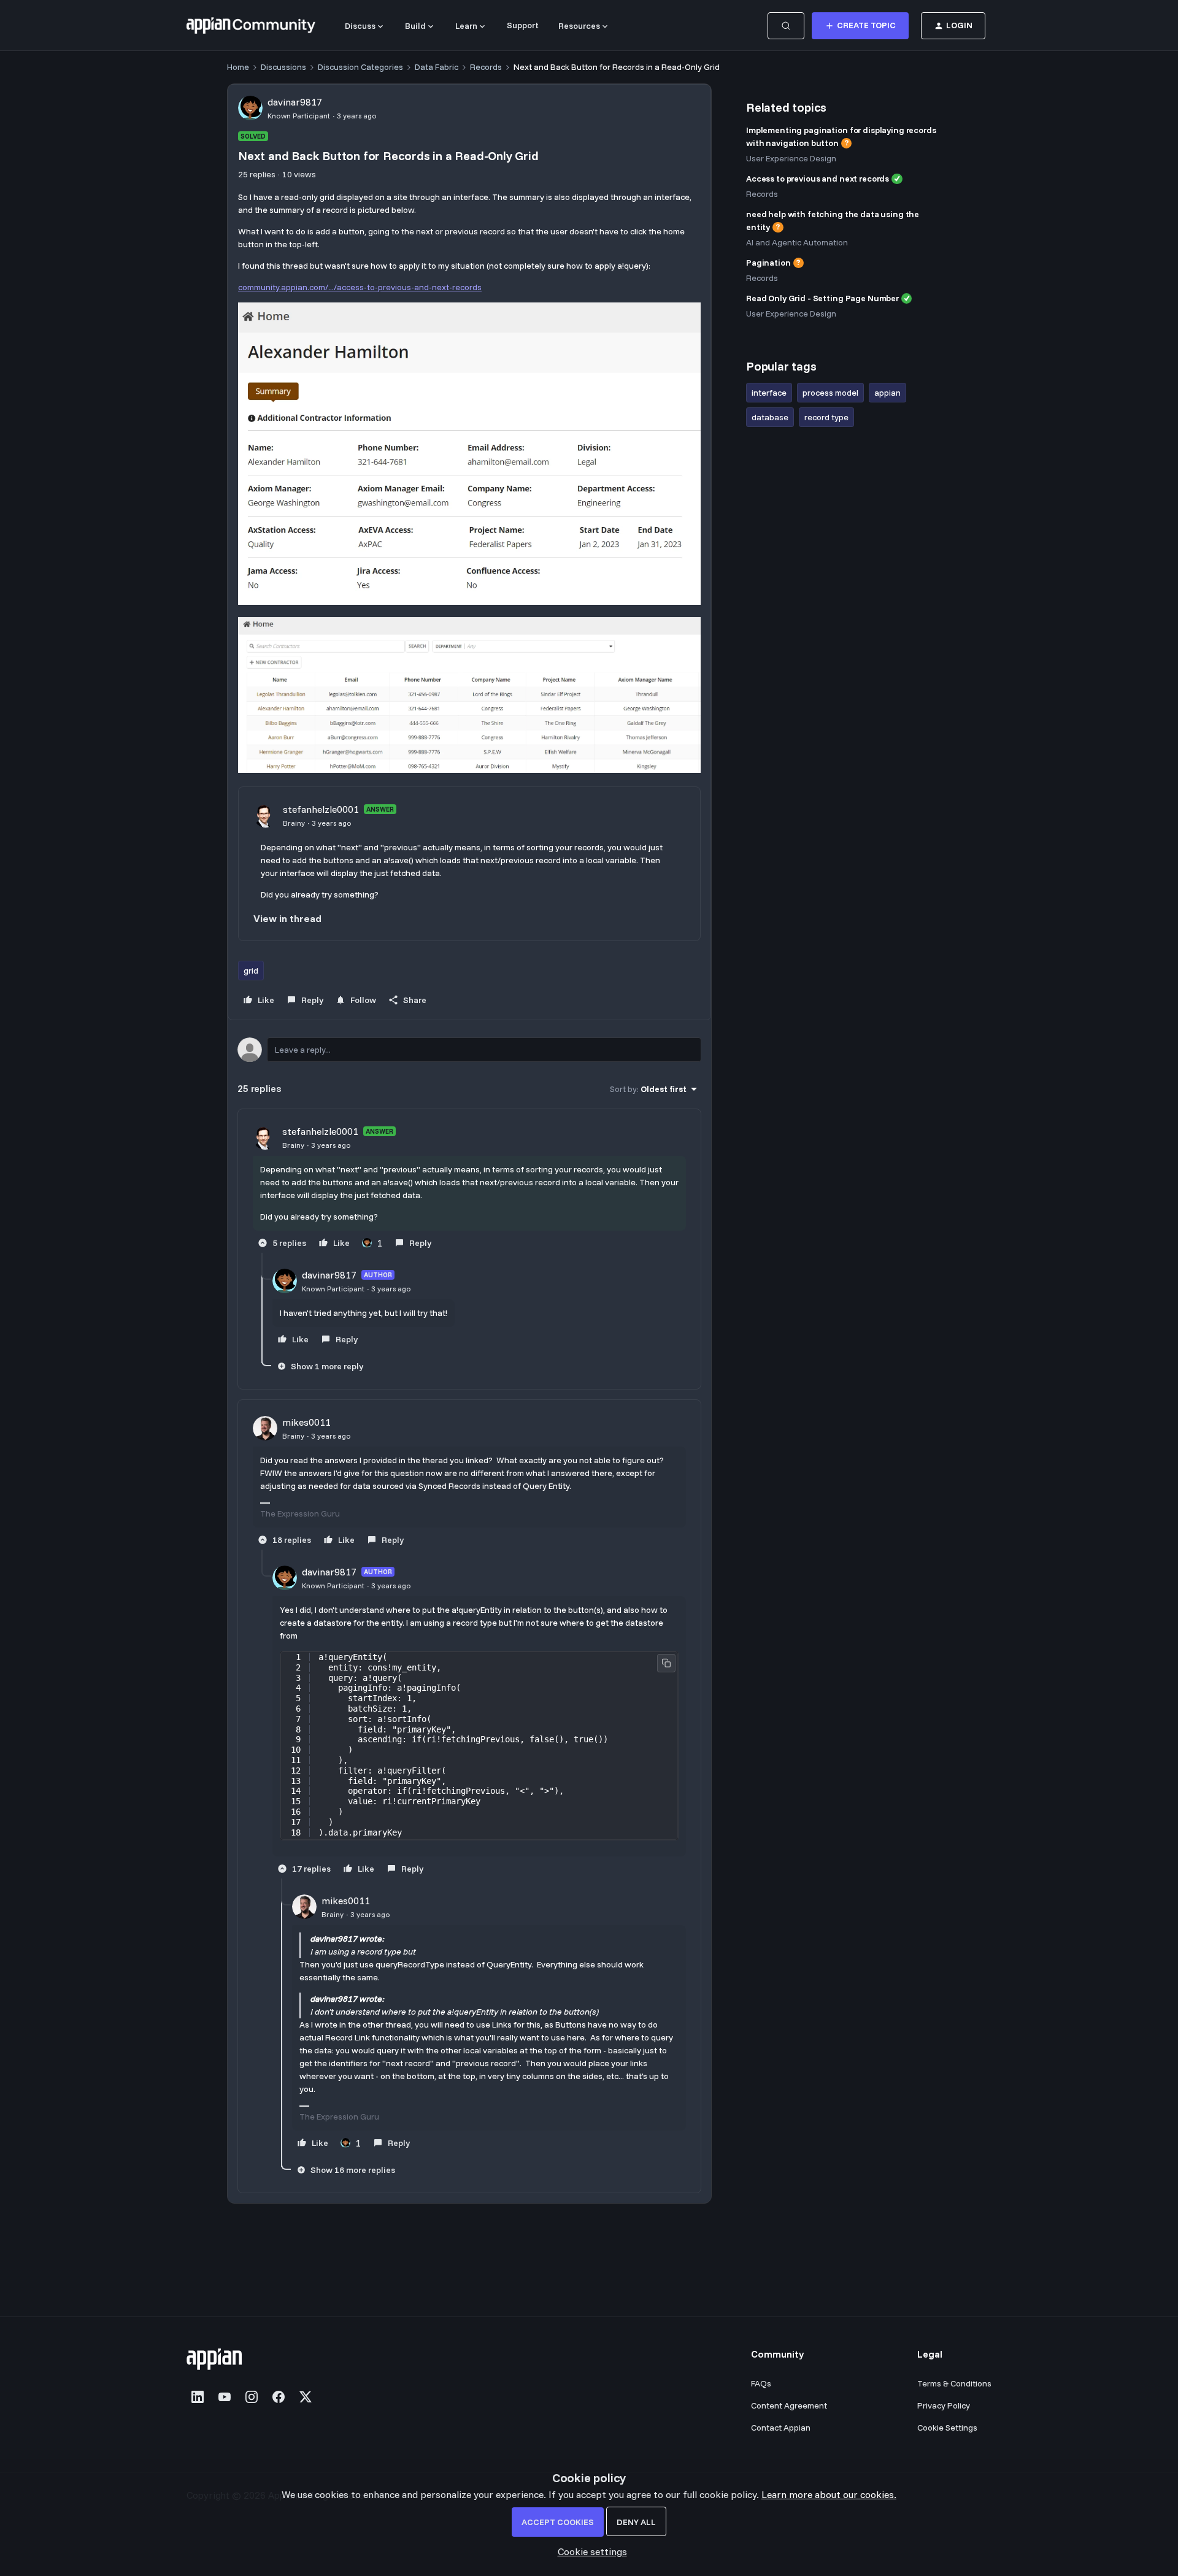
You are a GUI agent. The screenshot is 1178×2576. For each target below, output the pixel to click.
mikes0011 (306, 1422)
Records (486, 67)
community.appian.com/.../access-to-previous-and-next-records (360, 287)
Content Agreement (789, 2405)
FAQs (761, 2383)
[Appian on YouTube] (225, 2397)
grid (251, 971)
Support (523, 25)
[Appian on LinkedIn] (198, 2397)
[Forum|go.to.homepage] (251, 26)
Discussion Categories (360, 67)
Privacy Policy (944, 2405)
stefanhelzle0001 (321, 809)
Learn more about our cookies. (829, 2494)
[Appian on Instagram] (252, 2397)
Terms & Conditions (954, 2383)
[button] (860, 26)
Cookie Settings (947, 2428)
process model (830, 393)
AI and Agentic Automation (797, 242)
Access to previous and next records (818, 179)
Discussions (283, 67)
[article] (469, 1188)
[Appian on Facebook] (279, 2397)
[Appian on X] (306, 2397)
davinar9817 (295, 102)
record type (826, 417)
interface (769, 393)
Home (238, 67)
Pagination (768, 263)
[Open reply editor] (469, 1050)
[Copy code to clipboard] (666, 1663)
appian (887, 393)
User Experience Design (791, 158)
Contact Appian (781, 2428)
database (770, 417)
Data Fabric (437, 67)
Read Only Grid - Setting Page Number (822, 298)
